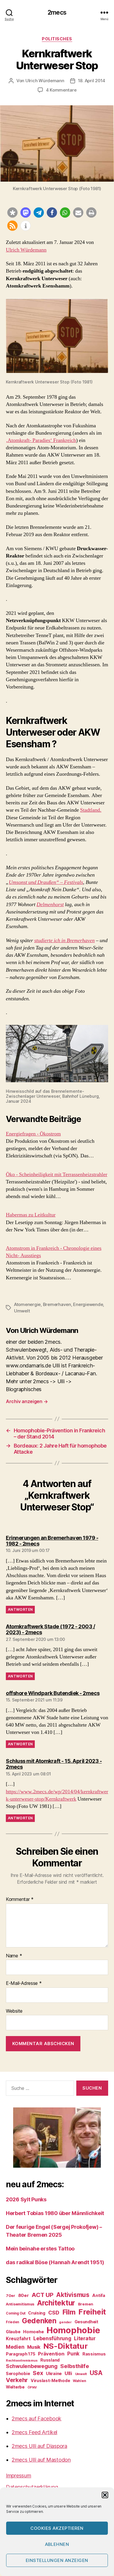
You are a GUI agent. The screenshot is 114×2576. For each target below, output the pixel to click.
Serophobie (18, 2373)
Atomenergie (27, 1304)
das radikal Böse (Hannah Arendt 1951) (55, 2262)
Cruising (37, 2313)
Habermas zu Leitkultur (31, 1215)
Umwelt (22, 1311)
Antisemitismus (20, 2304)
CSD (54, 2313)
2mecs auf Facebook (37, 2418)
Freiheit (92, 2312)
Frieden (12, 2322)
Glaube (13, 2332)
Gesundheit (86, 2322)
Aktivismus (73, 2295)
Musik (34, 2347)
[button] (105, 2495)
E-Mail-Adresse (24, 1983)
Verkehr (17, 2380)
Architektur (56, 2303)
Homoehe (33, 2332)
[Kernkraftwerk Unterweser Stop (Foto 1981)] (57, 336)
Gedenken (39, 2321)
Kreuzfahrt (18, 2339)
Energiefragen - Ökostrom (33, 1134)
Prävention (51, 2354)
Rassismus (94, 2354)
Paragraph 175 (21, 2354)
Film (69, 2312)
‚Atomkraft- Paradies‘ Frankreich (41, 440)
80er (24, 2295)
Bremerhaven (57, 1304)
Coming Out (15, 2313)
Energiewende (88, 1304)
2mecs (57, 12)
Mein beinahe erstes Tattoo (41, 2249)
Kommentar (20, 1899)
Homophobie (73, 2330)
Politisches (57, 39)
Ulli (68, 2373)
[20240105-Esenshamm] (57, 1054)
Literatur (85, 2338)
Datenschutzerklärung (32, 2487)
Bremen (86, 2304)
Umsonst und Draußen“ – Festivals (46, 882)
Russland (50, 2360)
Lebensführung (52, 2338)
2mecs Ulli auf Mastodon (41, 2460)
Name (14, 1956)
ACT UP (42, 2295)
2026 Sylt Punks (26, 2199)
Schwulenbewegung (32, 2366)
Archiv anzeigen (27, 1401)
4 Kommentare (61, 90)
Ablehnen (57, 2544)
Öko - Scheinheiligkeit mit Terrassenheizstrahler (57, 1175)
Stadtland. (91, 810)
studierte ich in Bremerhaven (64, 941)
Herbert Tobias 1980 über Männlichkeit (55, 2213)
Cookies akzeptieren (57, 2528)
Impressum (19, 2476)
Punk (73, 2354)
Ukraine (54, 2373)
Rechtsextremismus (22, 2361)
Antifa (99, 2295)
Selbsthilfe (75, 2366)
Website (14, 2011)
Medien (15, 2347)
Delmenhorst (50, 905)
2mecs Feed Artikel (34, 2432)
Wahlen (79, 2381)
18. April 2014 (92, 81)
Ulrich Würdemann (45, 81)
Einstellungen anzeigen (57, 2560)
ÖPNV (32, 2387)
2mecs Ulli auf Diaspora (39, 2446)
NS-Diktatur (65, 2346)
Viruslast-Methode (50, 2380)
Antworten (20, 1609)
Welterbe (15, 2387)
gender (65, 2322)
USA (96, 2373)
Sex (38, 2373)
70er (11, 2295)
